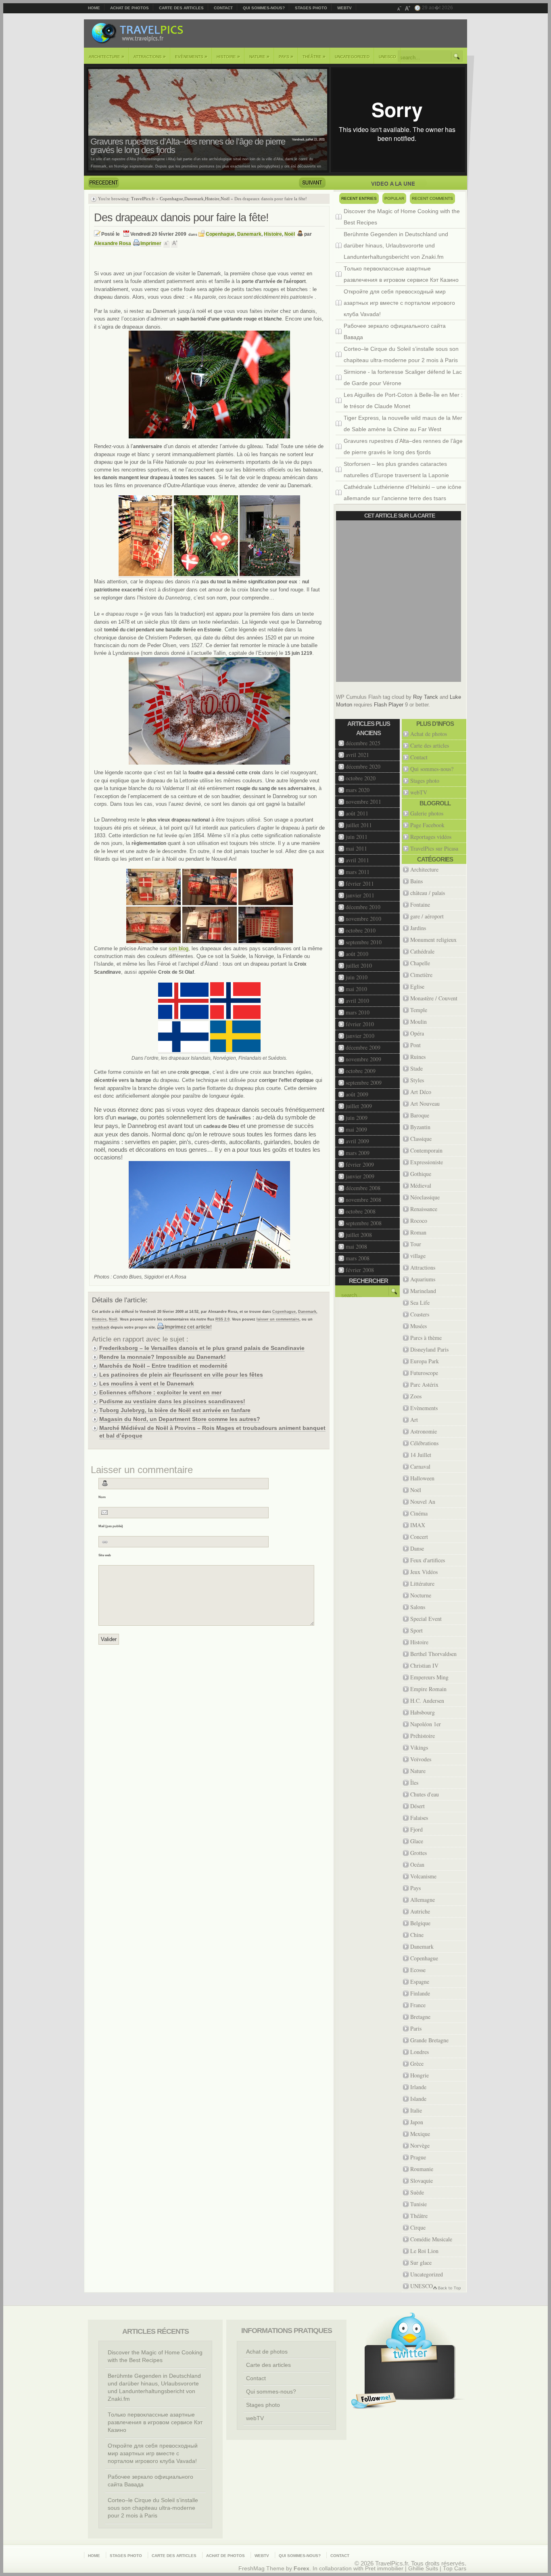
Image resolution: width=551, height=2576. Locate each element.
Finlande (420, 1993)
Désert (417, 1806)
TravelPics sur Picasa (434, 848)
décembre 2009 (363, 1047)
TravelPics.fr (143, 199)
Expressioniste (427, 1162)
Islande (418, 2099)
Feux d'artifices (428, 1560)
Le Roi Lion (424, 2251)
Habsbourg (423, 1712)
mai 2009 (356, 1129)
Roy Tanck (426, 697)
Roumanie (422, 2169)
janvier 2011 (360, 895)
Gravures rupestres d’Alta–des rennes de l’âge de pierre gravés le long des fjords (188, 146)
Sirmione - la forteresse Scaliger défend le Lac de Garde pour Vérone (403, 377)
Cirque (418, 2227)
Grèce (417, 2064)
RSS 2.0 (222, 1319)
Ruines (418, 1057)
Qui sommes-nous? (264, 8)
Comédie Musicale (431, 2239)
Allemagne (423, 1900)
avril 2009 (357, 1141)
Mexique (420, 2134)
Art (414, 1420)
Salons (418, 1607)
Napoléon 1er (426, 1724)
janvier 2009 (360, 1176)
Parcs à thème (426, 1338)
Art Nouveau (425, 1104)
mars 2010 (358, 1012)
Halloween (422, 1478)
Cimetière (421, 975)
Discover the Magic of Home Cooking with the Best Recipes (402, 217)
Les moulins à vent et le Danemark (147, 1383)
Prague (418, 2157)
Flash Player (389, 705)
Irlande (418, 2087)
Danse (417, 1548)
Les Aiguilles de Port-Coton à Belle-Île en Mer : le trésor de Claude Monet (403, 400)
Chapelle (420, 963)
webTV (344, 8)
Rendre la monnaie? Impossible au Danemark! (163, 1357)
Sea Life (420, 1303)
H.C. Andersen (427, 1701)
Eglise (417, 986)
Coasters (420, 1314)
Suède (417, 2192)
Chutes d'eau (425, 1794)
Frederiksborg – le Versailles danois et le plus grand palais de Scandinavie (202, 1348)
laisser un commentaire (278, 1319)
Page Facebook (427, 825)
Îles (414, 1783)
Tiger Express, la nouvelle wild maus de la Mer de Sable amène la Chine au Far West (403, 423)
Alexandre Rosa (113, 243)
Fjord (416, 1829)
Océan (417, 1864)
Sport (416, 1630)
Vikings (419, 1747)
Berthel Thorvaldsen (433, 1654)
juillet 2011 (359, 825)
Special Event (426, 1619)
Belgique (420, 1923)
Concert (419, 1537)
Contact (223, 8)
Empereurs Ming (429, 1677)
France (418, 2005)
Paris (416, 2028)
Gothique (421, 1174)
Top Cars (455, 2569)
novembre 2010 (363, 919)
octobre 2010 (361, 930)
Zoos (416, 1396)
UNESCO (387, 57)
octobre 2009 (361, 1071)
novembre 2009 (363, 1059)
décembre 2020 (363, 766)
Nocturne (421, 1595)
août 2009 (357, 1094)
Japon (417, 2122)
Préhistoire (423, 1736)
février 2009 (360, 1164)
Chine (417, 1935)
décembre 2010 (363, 907)
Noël (225, 199)
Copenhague (171, 199)
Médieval (421, 1185)
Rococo (419, 1221)
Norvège (420, 2145)
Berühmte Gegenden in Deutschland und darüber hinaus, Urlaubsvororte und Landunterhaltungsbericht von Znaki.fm (396, 245)
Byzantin (420, 1127)
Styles (417, 1080)
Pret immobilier (384, 2569)
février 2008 (360, 1270)
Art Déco (421, 1092)
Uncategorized (352, 57)
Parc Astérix (424, 1384)
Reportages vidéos (431, 837)
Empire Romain (428, 1689)
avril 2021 (357, 755)
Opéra (417, 1033)
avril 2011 (357, 860)
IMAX (418, 1525)
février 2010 (360, 1024)
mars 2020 (358, 790)
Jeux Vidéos (424, 1572)
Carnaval (420, 1466)
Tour (416, 1244)
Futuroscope (424, 1373)
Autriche (420, 1911)
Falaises (419, 1818)
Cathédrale (422, 951)
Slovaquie (422, 2181)
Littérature (422, 1584)
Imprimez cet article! (188, 1327)
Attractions (150, 57)
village (418, 1256)
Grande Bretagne (429, 2040)
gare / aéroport (427, 916)
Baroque (420, 1115)
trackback (101, 1327)
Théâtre (314, 57)
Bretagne (420, 2017)
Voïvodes (421, 1759)
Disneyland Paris (429, 1349)
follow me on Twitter (374, 2401)
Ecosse (418, 1970)
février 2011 (360, 883)
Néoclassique (425, 1197)
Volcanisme (423, 1876)
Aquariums (423, 1279)
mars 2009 (358, 1153)
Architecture (106, 57)
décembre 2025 (363, 743)
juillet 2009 (359, 1106)
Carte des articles (181, 8)
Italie (416, 2110)
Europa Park (425, 1361)
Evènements (191, 57)
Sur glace (421, 2263)
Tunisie (418, 2204)
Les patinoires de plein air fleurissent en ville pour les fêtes (181, 1375)
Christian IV (424, 1665)
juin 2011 (357, 837)
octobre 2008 (361, 1211)
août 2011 (357, 813)
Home (94, 8)
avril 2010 (357, 1001)
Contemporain (426, 1150)
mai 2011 (356, 848)
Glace (417, 1841)
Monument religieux (433, 940)
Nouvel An (423, 1502)
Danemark (194, 199)
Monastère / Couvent (434, 998)
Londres (420, 2052)
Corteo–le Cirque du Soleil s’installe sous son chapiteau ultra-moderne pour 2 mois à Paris (401, 354)
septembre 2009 (364, 1083)
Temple (419, 1010)
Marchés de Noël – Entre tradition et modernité (163, 1366)
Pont (415, 1045)
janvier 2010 (360, 1036)
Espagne (420, 1982)
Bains (416, 881)
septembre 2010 (364, 942)
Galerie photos (427, 813)
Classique (421, 1139)
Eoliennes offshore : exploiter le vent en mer (160, 1392)
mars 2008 (358, 1258)
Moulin (418, 1022)
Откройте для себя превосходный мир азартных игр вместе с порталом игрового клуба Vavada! (399, 303)
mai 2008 (356, 1246)
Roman (418, 1232)
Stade (416, 1068)
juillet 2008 (359, 1235)
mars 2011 (358, 872)
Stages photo (311, 8)
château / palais (428, 893)
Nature (259, 57)
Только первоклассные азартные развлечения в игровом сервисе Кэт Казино (401, 274)
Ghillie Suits (423, 2569)
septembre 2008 (364, 1223)
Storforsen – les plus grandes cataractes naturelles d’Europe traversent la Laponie (396, 470)
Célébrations (424, 1443)
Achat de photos (129, 8)
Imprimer (151, 243)
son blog (178, 948)
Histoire (228, 57)
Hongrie (420, 2075)
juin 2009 (357, 1118)
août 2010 (357, 954)
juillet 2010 (359, 965)
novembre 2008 (363, 1200)
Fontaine (420, 904)
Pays (286, 57)
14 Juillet (421, 1455)
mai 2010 (356, 989)
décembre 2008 (363, 1188)
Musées (418, 1326)
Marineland (423, 1291)
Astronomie (424, 1431)
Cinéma (419, 1513)
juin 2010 (357, 977)
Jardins (418, 928)
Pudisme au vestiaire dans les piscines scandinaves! (172, 1401)
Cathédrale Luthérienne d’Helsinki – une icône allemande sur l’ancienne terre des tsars (403, 493)
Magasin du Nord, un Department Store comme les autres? (180, 1419)
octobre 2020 (361, 778)
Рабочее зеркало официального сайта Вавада (395, 331)
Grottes (418, 1853)
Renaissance (424, 1209)
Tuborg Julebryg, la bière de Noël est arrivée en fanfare (175, 1410)
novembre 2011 (363, 802)
